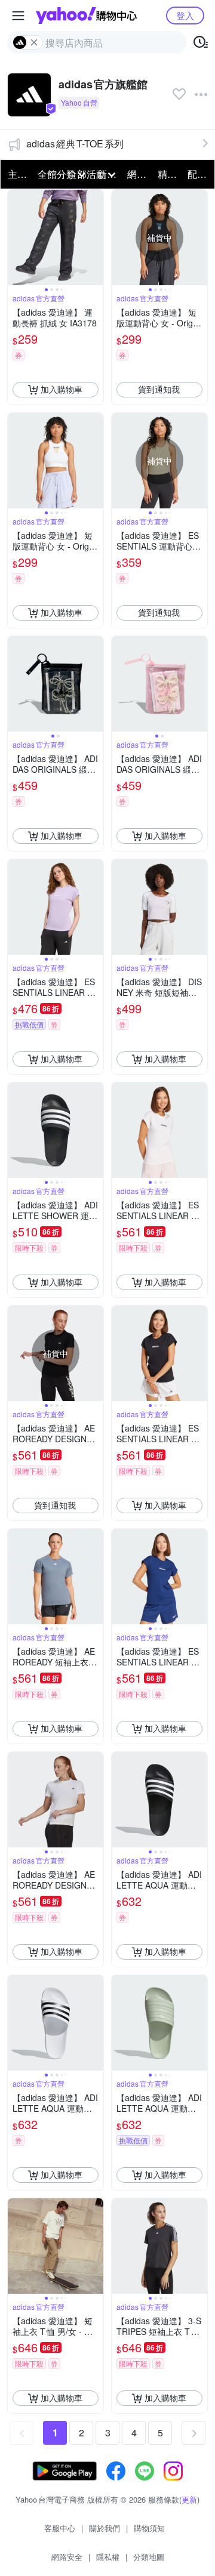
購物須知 (149, 2528)
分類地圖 (149, 2557)
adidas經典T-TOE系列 (75, 144)
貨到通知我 (159, 389)
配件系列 (199, 174)
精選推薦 (169, 174)
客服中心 (60, 2528)
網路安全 (67, 2557)
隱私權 (108, 2557)
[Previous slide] (16, 237)
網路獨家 (139, 174)
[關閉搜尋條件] (34, 42)
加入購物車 (62, 389)
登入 (185, 15)
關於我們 (105, 2528)
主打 (17, 174)
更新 (189, 2499)
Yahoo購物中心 (86, 16)
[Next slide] (96, 237)
